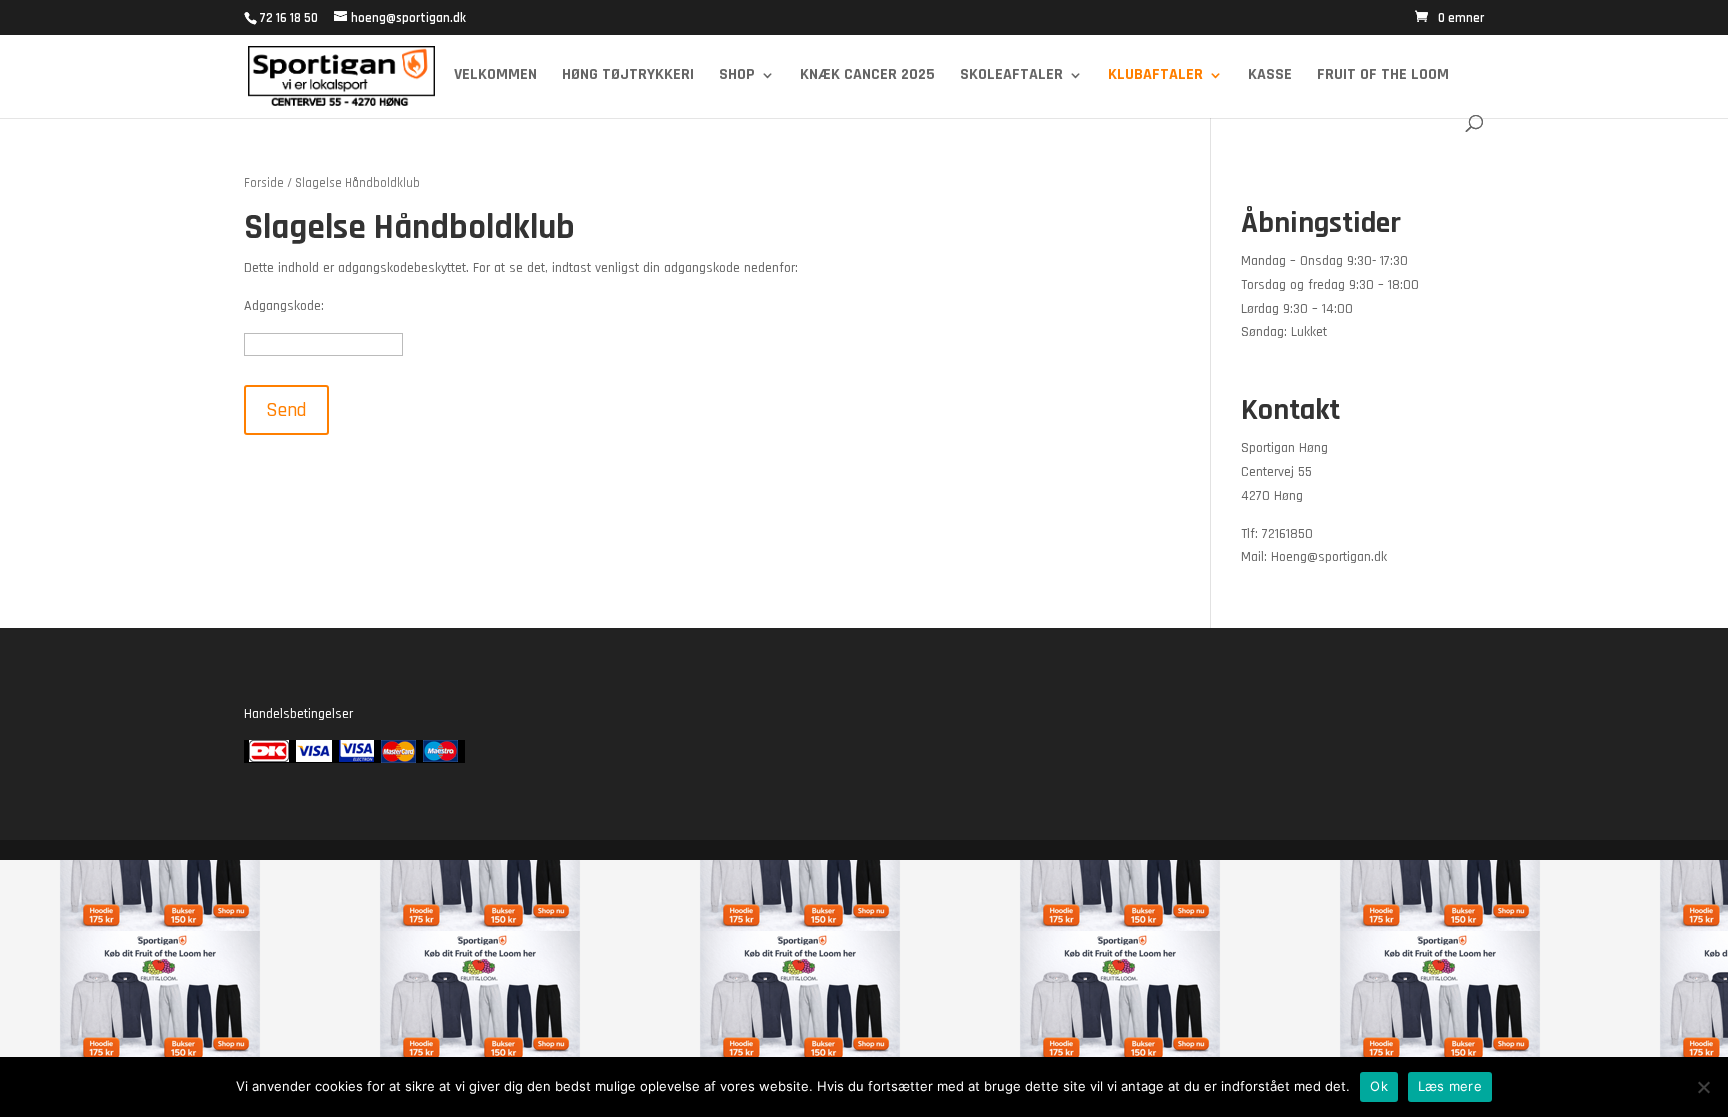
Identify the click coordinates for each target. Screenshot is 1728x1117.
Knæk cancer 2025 (867, 76)
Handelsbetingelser (298, 714)
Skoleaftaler (1011, 76)
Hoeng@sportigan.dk (1329, 557)
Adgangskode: (284, 306)
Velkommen (495, 76)
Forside (264, 183)
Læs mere (1450, 1086)
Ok (1379, 1086)
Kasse (1270, 76)
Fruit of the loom (1383, 76)
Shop (737, 76)
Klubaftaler (1155, 76)
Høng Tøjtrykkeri (628, 76)
